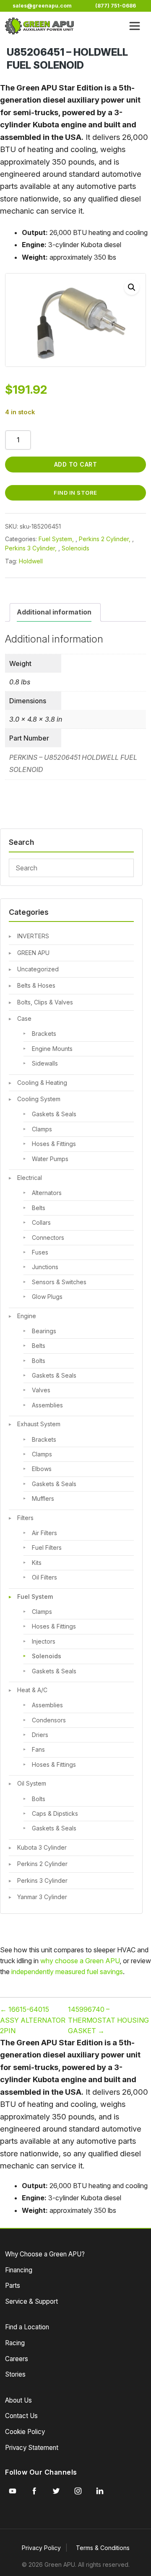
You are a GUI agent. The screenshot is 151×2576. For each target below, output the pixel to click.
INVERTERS (33, 936)
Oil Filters (44, 1577)
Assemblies (47, 1405)
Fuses (40, 1252)
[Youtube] (13, 2491)
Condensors (49, 1720)
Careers (17, 2359)
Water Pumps (50, 1159)
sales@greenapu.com (42, 6)
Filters (25, 1518)
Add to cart (76, 464)
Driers (40, 1735)
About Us (18, 2400)
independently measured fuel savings (67, 1972)
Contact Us (21, 2416)
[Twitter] (56, 2491)
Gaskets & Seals (54, 1114)
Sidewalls (45, 1063)
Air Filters (44, 1533)
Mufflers (43, 1498)
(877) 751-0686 (116, 6)
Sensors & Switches (59, 1282)
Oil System (32, 1783)
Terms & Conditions (103, 2548)
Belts (39, 1208)
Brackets (44, 1034)
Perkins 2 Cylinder (42, 1864)
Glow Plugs (47, 1297)
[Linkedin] (100, 2491)
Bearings (44, 1331)
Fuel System (35, 1596)
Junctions (45, 1267)
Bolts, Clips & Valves (45, 1002)
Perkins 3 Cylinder (42, 1880)
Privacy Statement (32, 2448)
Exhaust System (39, 1424)
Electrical (30, 1178)
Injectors (44, 1641)
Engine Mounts (52, 1049)
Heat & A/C (32, 1690)
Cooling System (39, 1099)
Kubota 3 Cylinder (42, 1847)
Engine (27, 1316)
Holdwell (31, 561)
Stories (15, 2374)
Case (24, 1018)
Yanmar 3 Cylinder (42, 1897)
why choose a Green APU (80, 1961)
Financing (19, 2270)
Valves (41, 1390)
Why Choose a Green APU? (45, 2254)
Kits (37, 1563)
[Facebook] (34, 2491)
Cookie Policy (25, 2432)
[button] (132, 287)
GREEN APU (33, 953)
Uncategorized (38, 969)
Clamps (42, 1129)
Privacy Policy (41, 2548)
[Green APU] (39, 26)
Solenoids (47, 1656)
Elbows (42, 1469)
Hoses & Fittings (54, 1144)
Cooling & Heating (42, 1083)
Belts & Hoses (36, 985)
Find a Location (27, 2327)
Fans (38, 1749)
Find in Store (75, 493)
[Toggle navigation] (135, 26)
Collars (41, 1222)
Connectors (48, 1238)
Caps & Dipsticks (55, 1813)
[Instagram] (78, 2491)
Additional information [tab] (54, 612)
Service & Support (31, 2301)
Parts (13, 2286)
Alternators (47, 1193)
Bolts (39, 1361)
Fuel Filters (47, 1547)
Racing (15, 2343)
